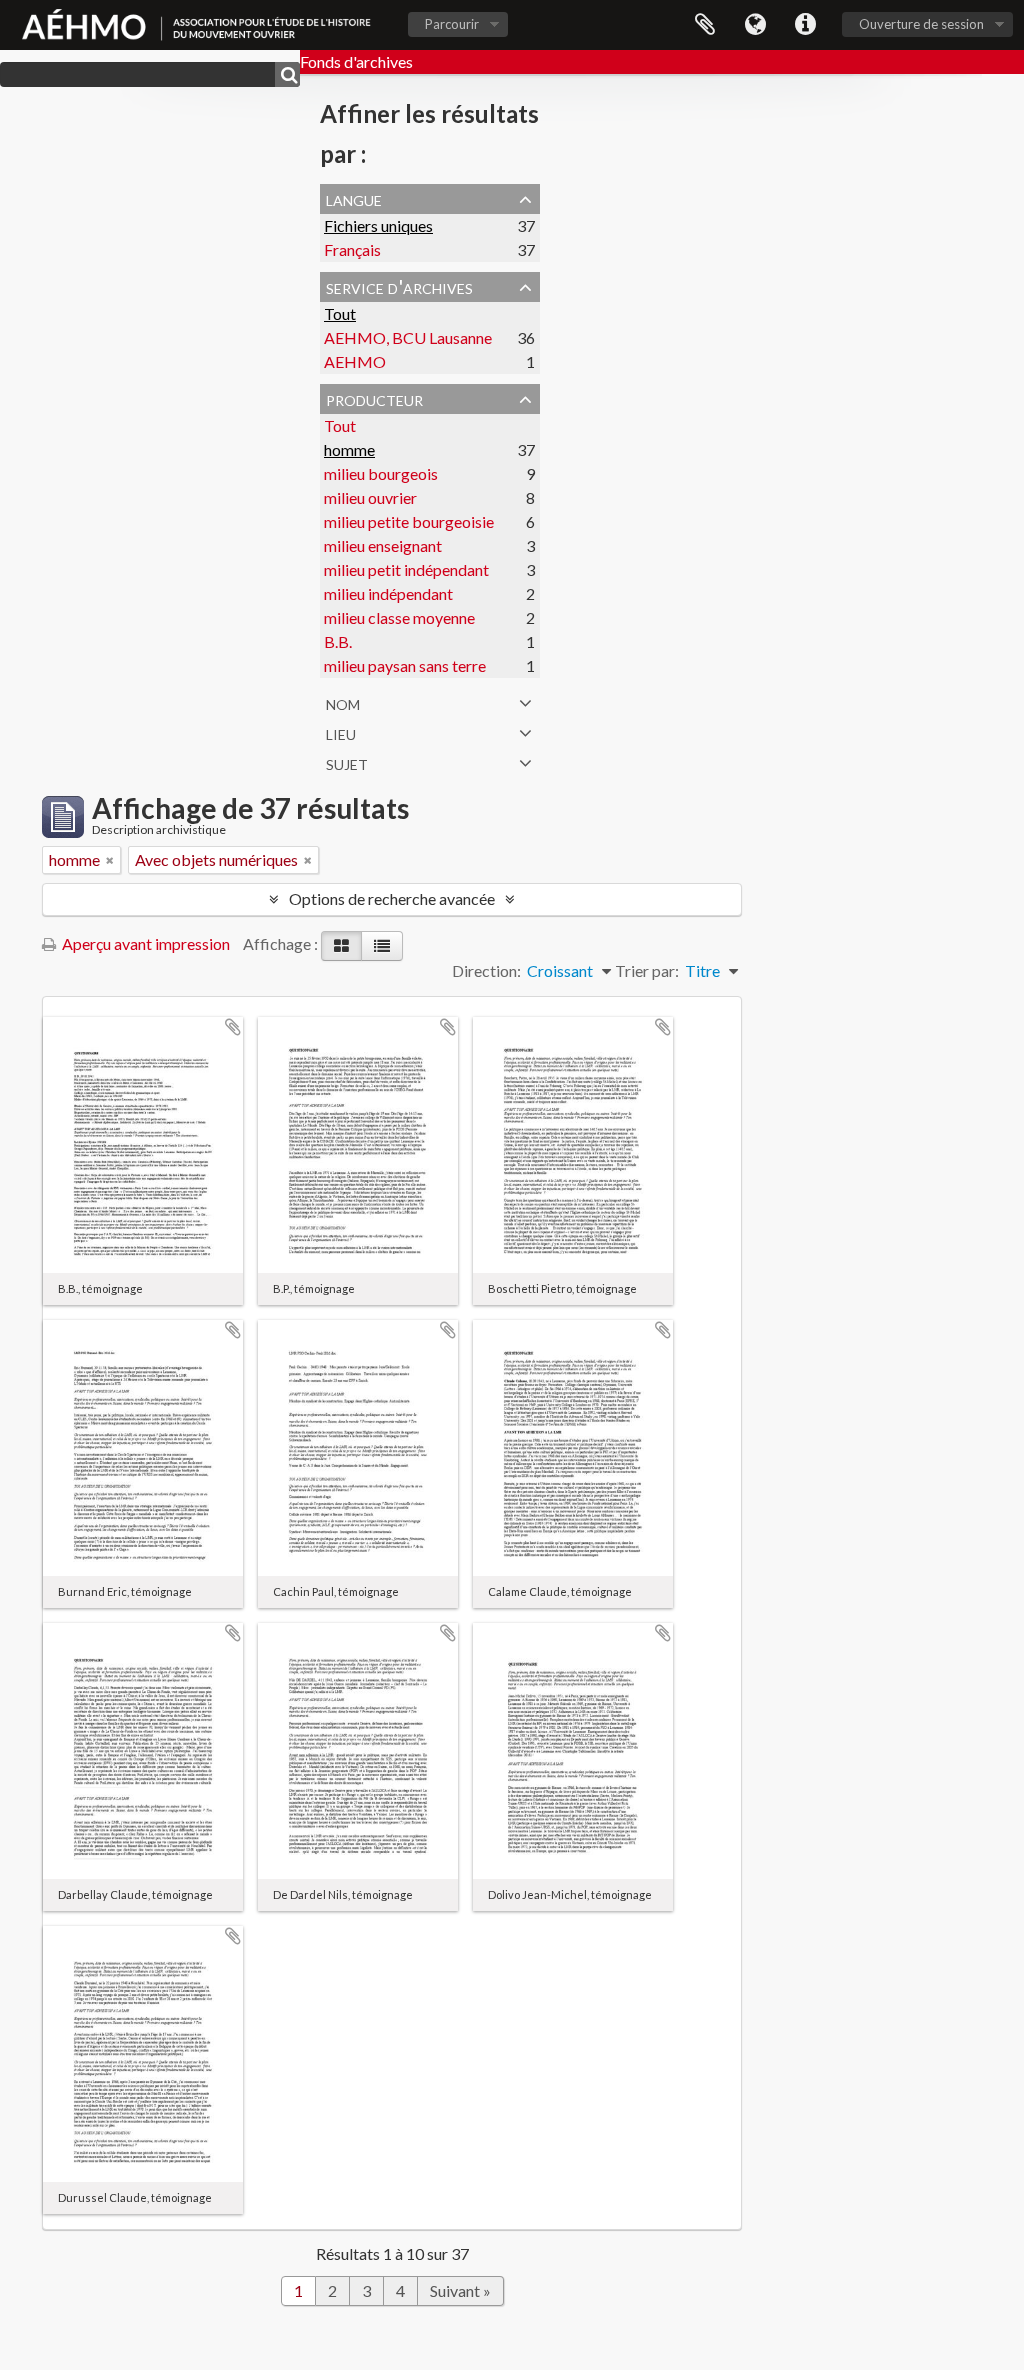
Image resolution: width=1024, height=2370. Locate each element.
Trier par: (647, 970)
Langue (755, 25)
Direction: (486, 970)
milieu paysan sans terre (405, 665)
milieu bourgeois (381, 473)
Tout (340, 313)
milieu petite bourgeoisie (409, 521)
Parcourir (452, 24)
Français (352, 249)
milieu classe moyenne (399, 617)
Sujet (347, 762)
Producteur (374, 398)
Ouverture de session (921, 24)
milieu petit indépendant (406, 569)
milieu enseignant (383, 545)
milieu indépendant (388, 593)
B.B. (338, 641)
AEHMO (355, 361)
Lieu (341, 732)
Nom (343, 702)
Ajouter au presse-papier (233, 1027)
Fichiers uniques (378, 225)
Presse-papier (705, 25)
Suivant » (460, 2290)
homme (349, 449)
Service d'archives (399, 286)
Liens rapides (805, 25)
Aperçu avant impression (144, 943)
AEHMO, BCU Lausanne (408, 337)
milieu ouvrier (370, 497)
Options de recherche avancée (392, 898)
